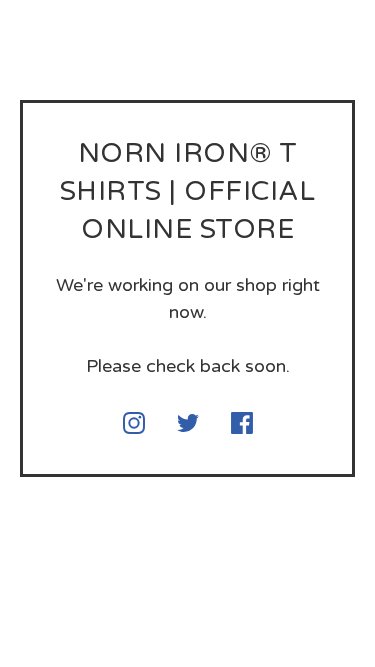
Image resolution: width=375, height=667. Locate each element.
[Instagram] (134, 423)
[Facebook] (242, 423)
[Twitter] (188, 423)
